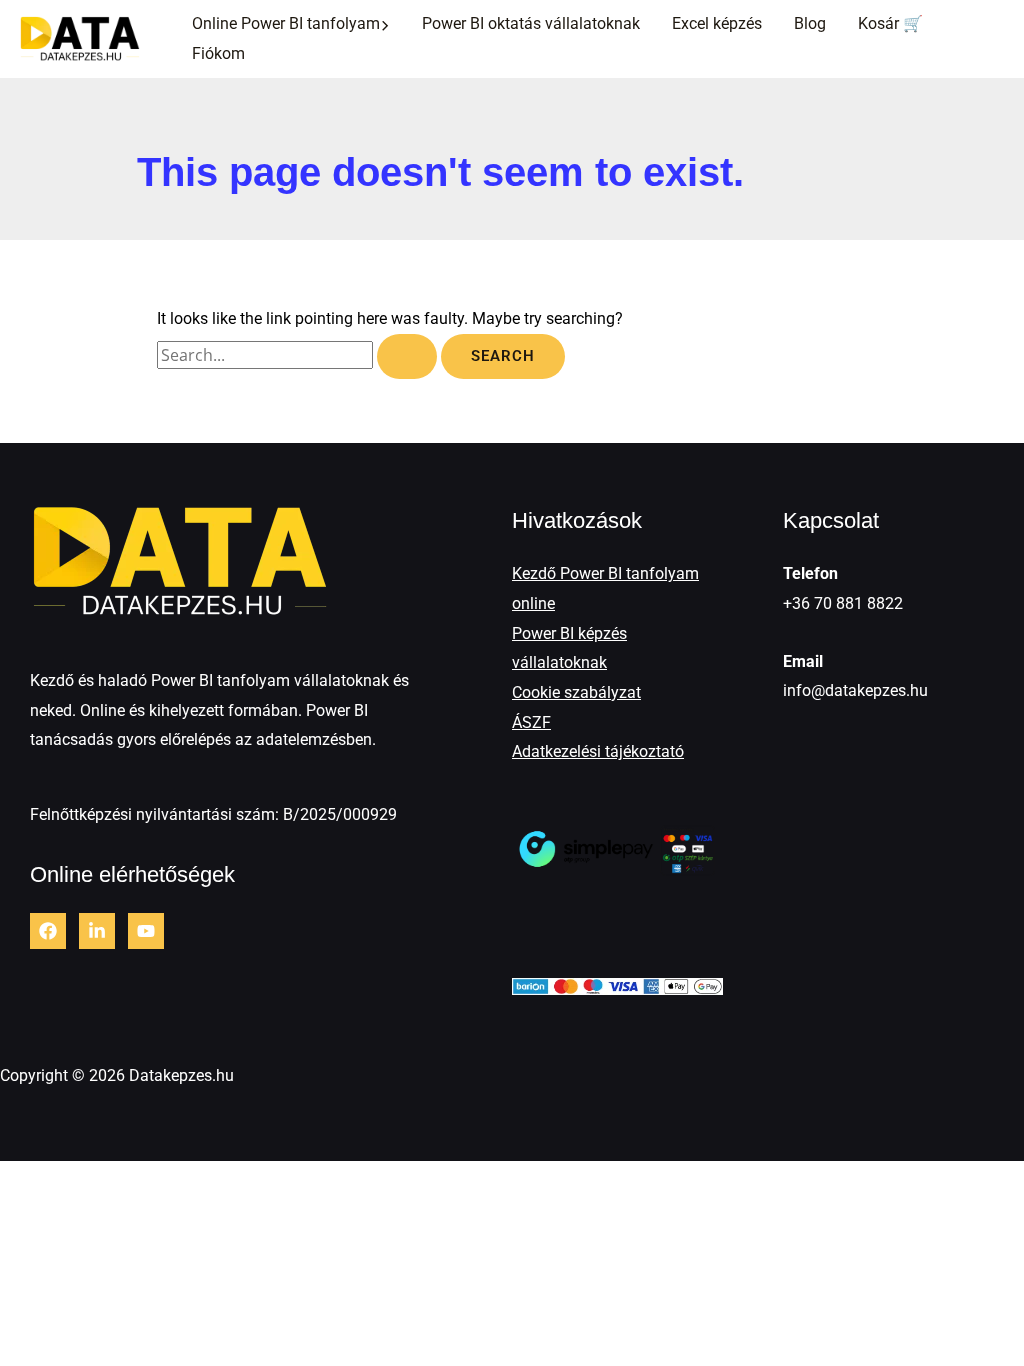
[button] (385, 24)
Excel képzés (717, 23)
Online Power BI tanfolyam (286, 23)
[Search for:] (299, 355)
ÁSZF (531, 722)
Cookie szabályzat (576, 692)
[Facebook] (48, 931)
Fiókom (218, 53)
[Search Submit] (407, 356)
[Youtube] (146, 931)
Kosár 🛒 (890, 23)
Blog (810, 23)
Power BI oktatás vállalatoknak (531, 23)
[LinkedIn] (97, 931)
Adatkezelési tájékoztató (598, 751)
